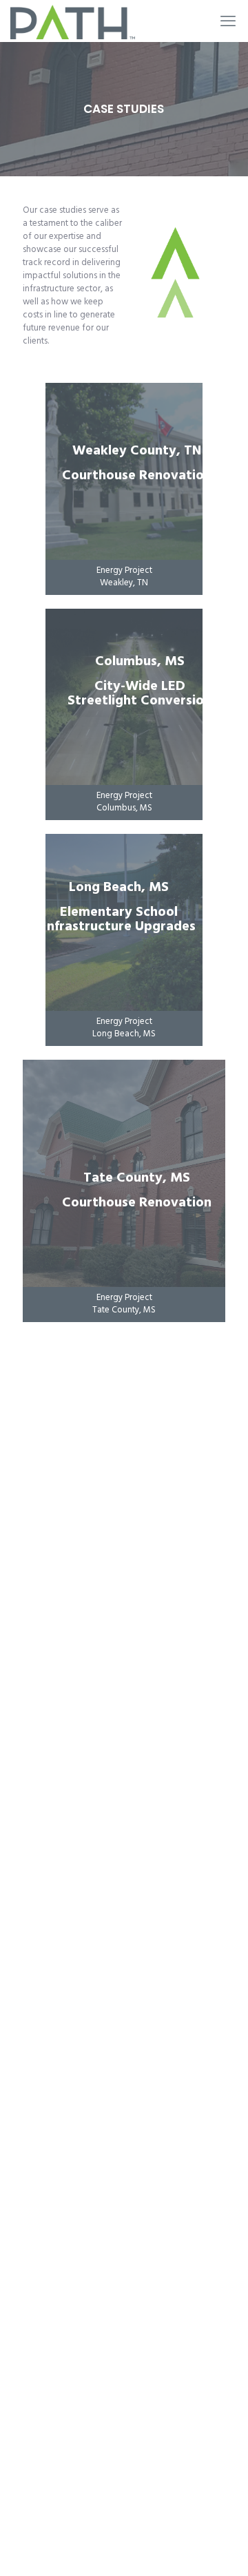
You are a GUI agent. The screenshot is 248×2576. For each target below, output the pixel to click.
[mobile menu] (229, 21)
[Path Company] (73, 21)
